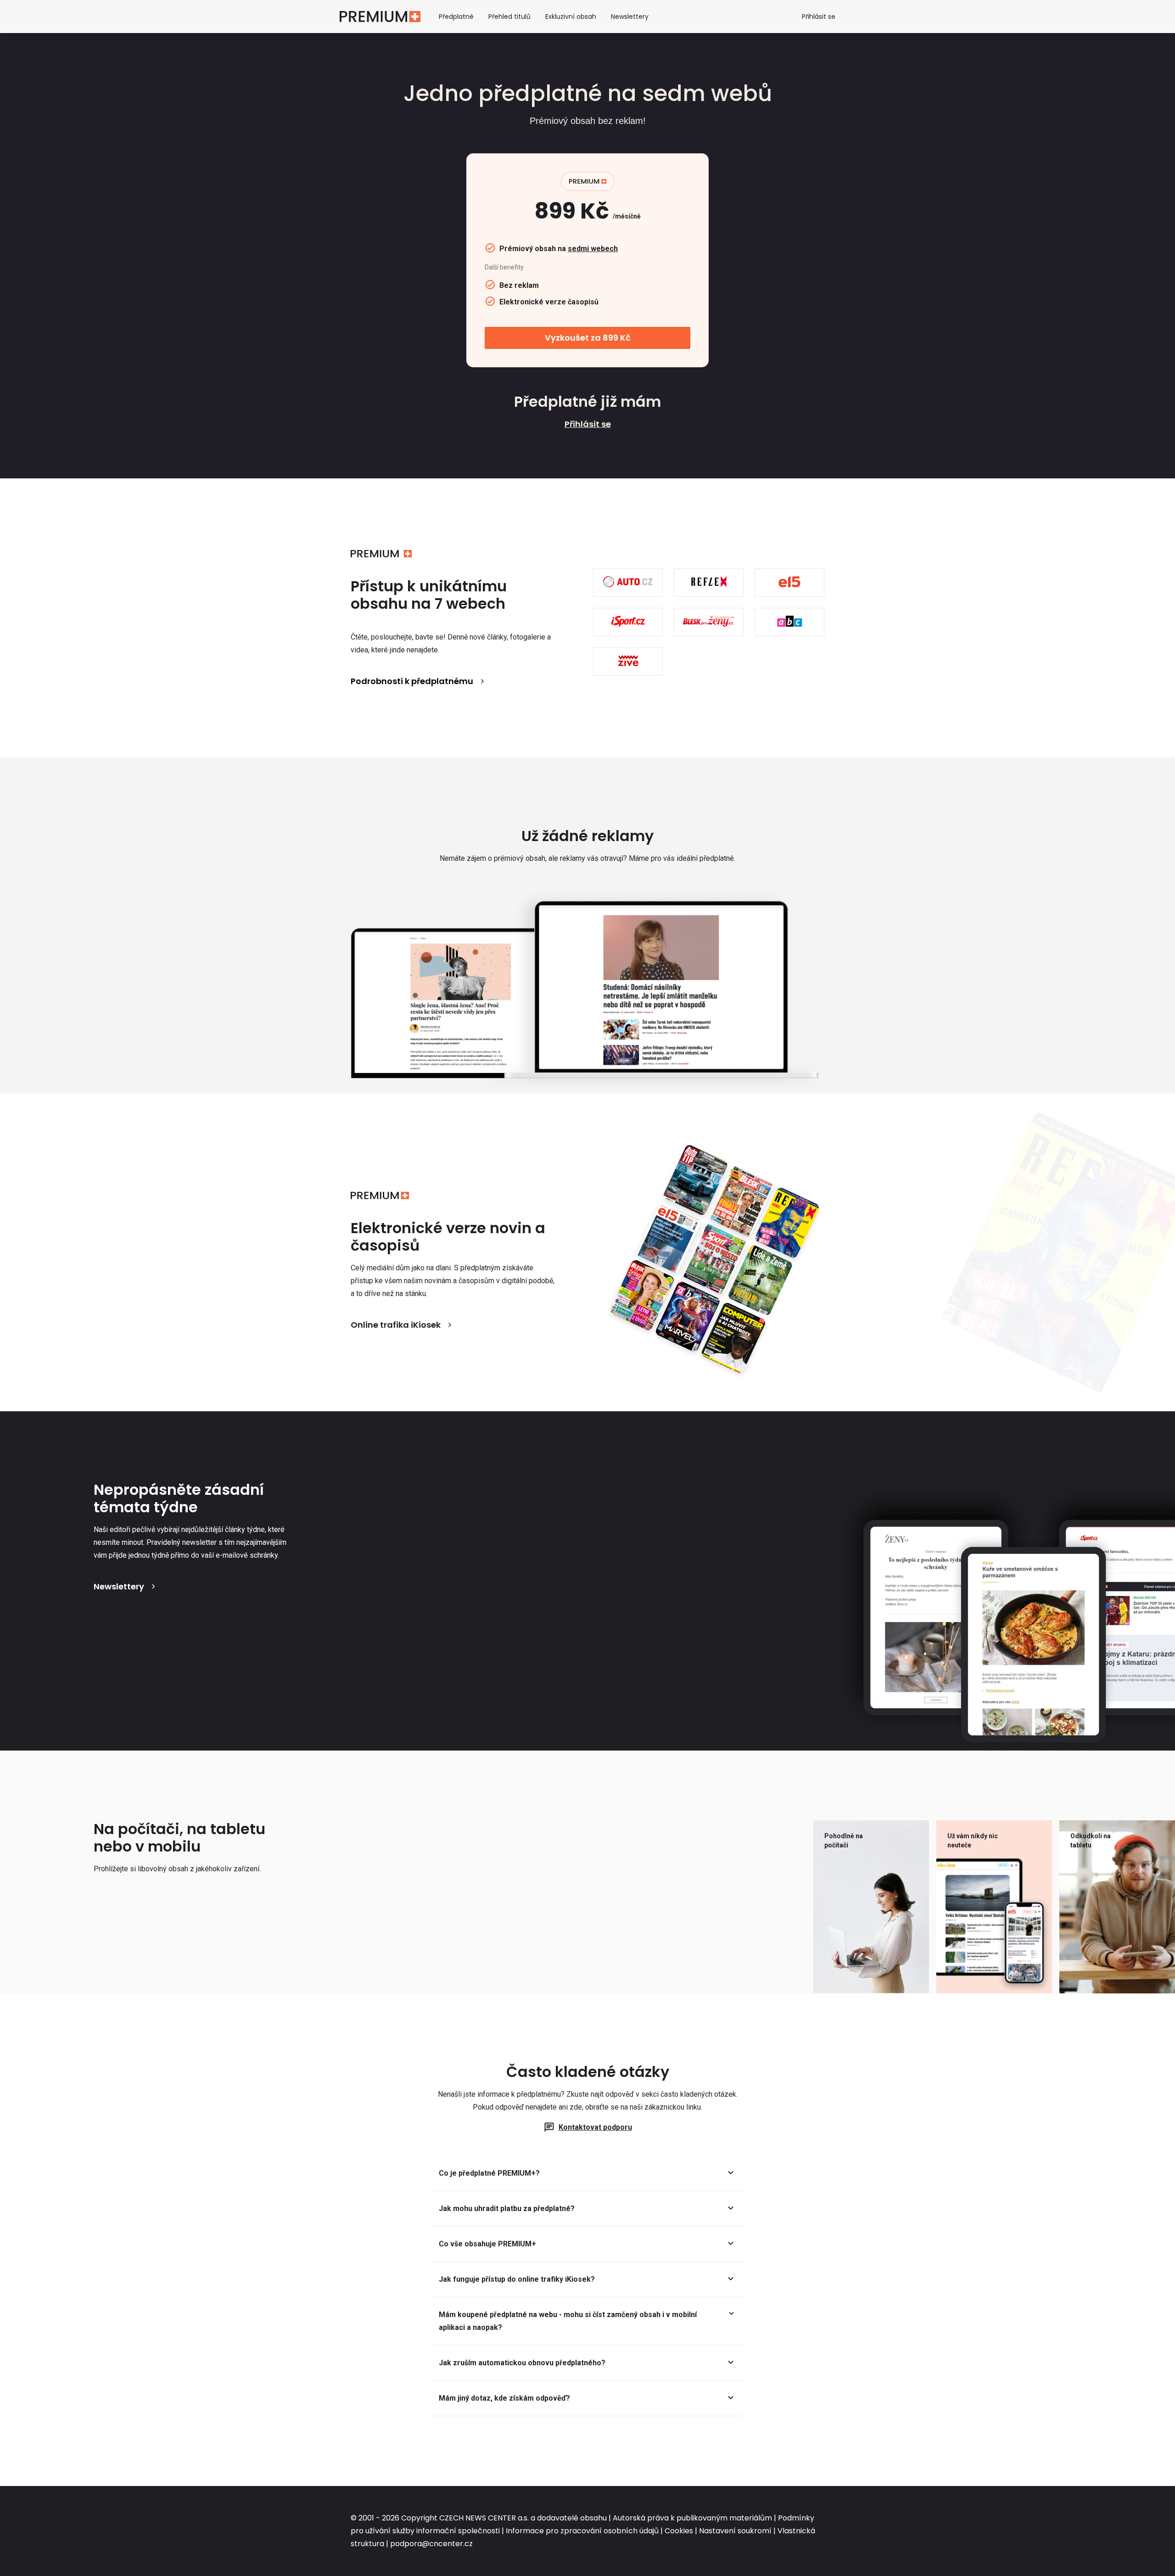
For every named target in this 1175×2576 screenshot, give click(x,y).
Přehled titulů (509, 17)
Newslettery (630, 17)
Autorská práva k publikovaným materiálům (692, 2518)
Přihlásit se (819, 17)
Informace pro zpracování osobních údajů (582, 2531)
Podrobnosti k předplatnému (412, 681)
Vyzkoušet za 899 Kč (588, 338)
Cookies (679, 2531)
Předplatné (456, 17)
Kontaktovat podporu (595, 2127)
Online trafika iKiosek (396, 1325)
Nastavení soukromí (735, 2531)
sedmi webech (593, 249)
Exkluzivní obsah (571, 17)
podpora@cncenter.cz (431, 2544)
